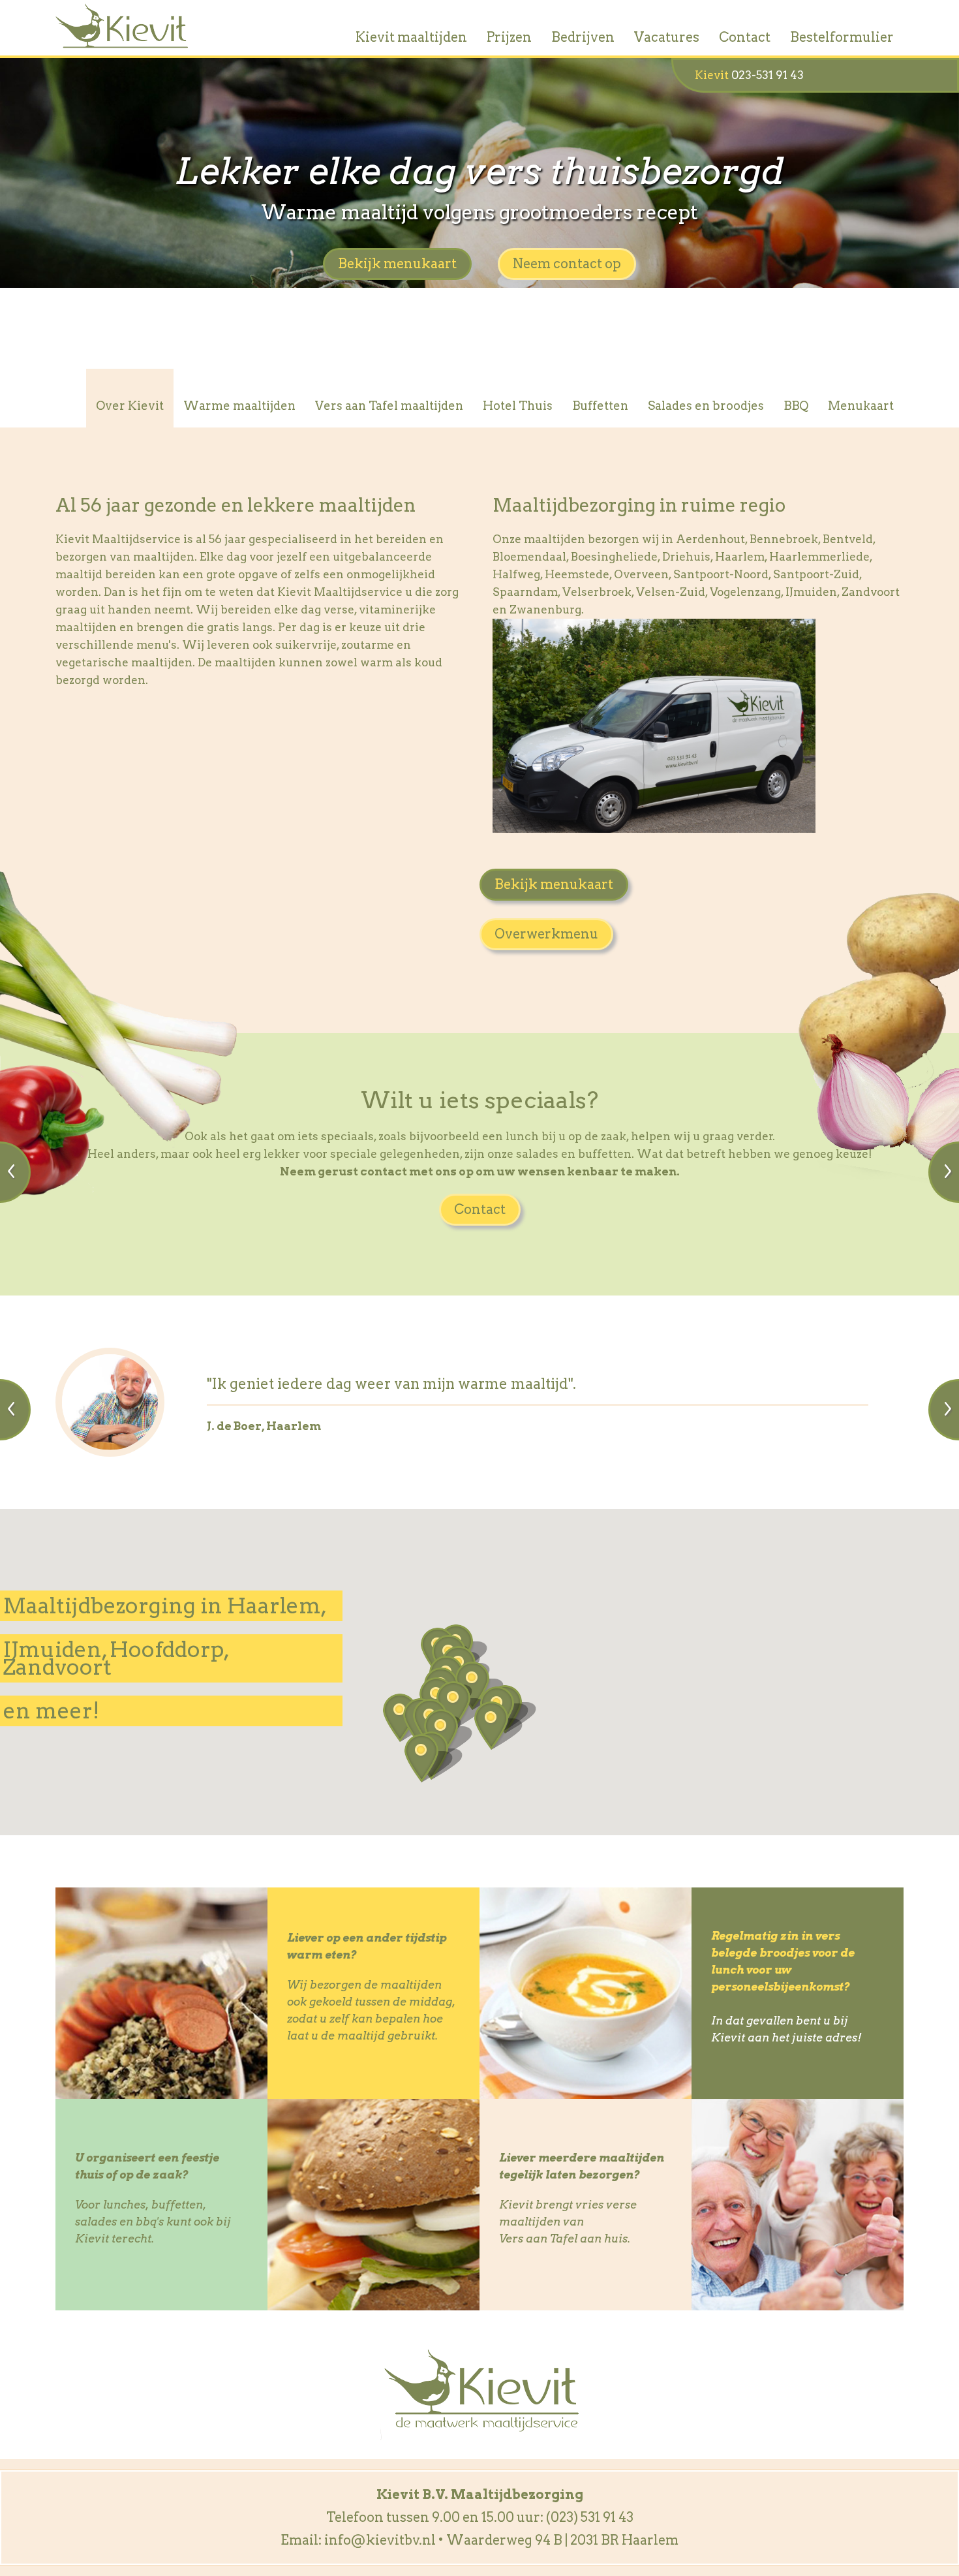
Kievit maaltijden (411, 37)
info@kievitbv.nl (380, 2540)
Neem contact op (567, 264)
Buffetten (600, 406)
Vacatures (667, 37)
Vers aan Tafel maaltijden (389, 406)
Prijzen (509, 37)
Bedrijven (583, 37)
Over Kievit (130, 406)
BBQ (796, 406)
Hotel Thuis (518, 406)
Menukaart (861, 406)
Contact (745, 37)
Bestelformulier (842, 37)
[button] (498, 1726)
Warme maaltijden (239, 406)
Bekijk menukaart (397, 264)
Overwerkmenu (546, 934)
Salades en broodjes (706, 406)
